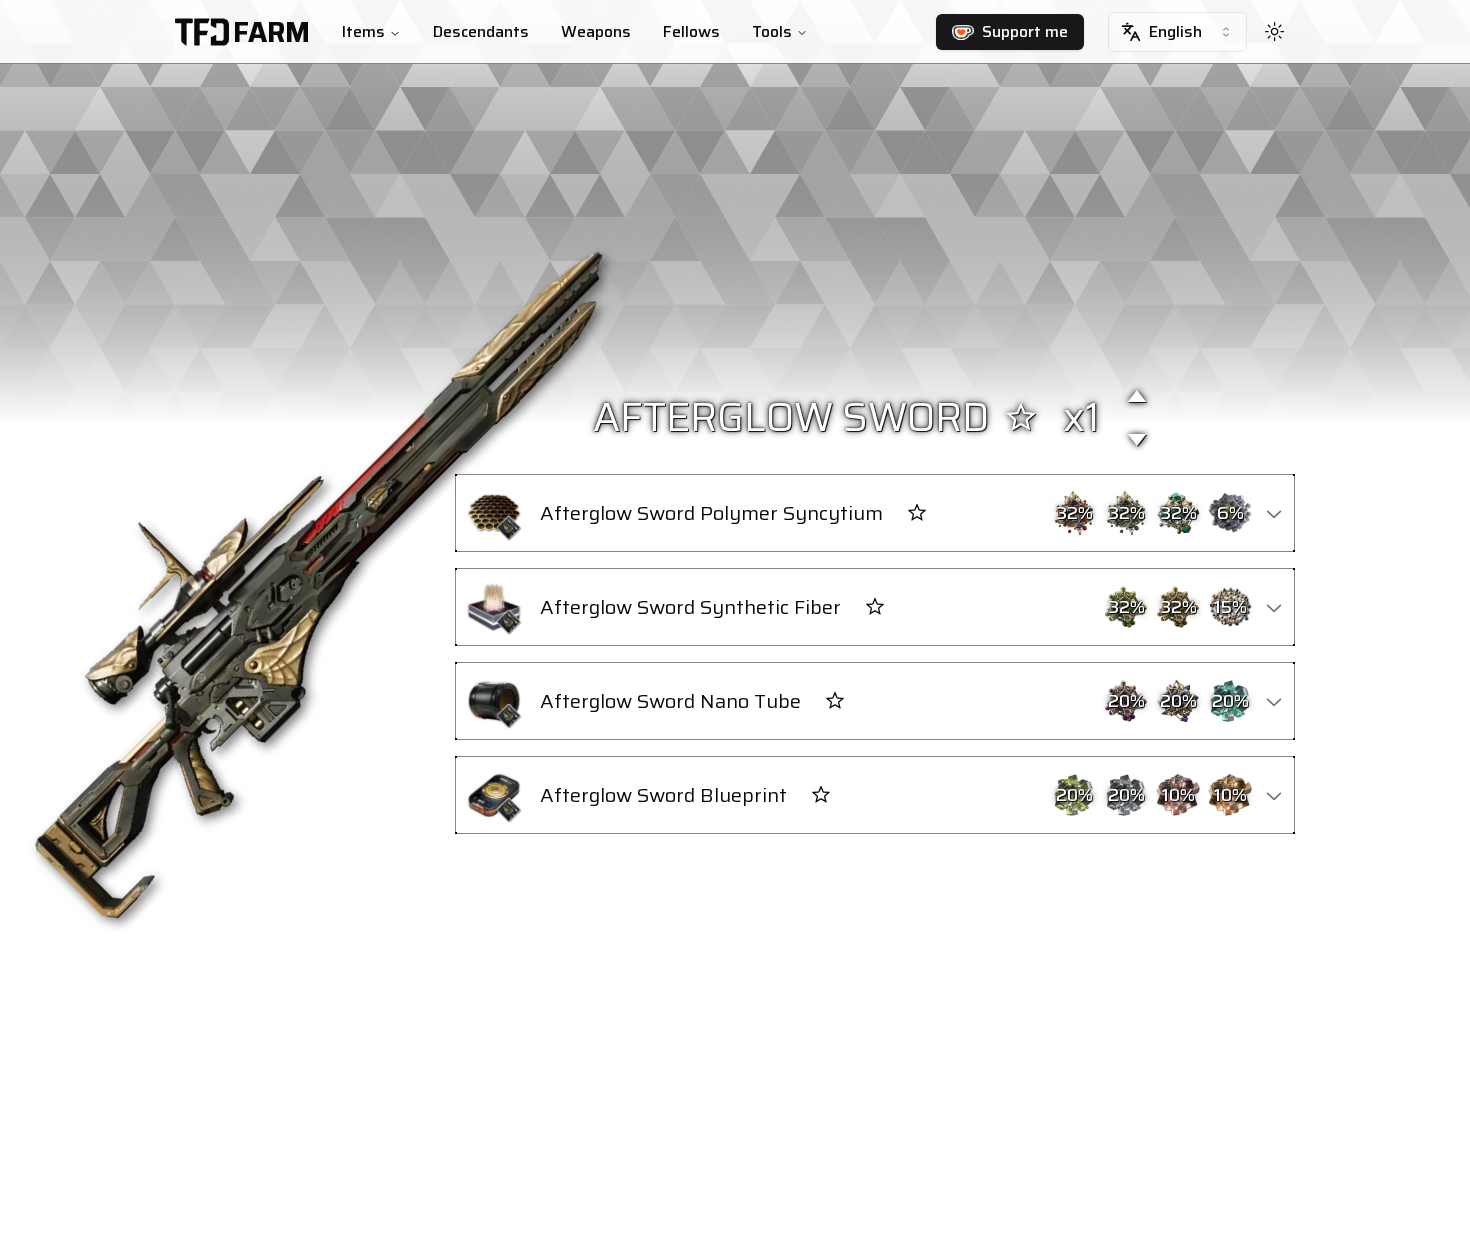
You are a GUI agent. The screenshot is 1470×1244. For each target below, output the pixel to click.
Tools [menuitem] (772, 31)
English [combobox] (1175, 31)
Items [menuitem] (363, 31)
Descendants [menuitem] (481, 31)
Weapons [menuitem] (596, 31)
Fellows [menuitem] (691, 31)
